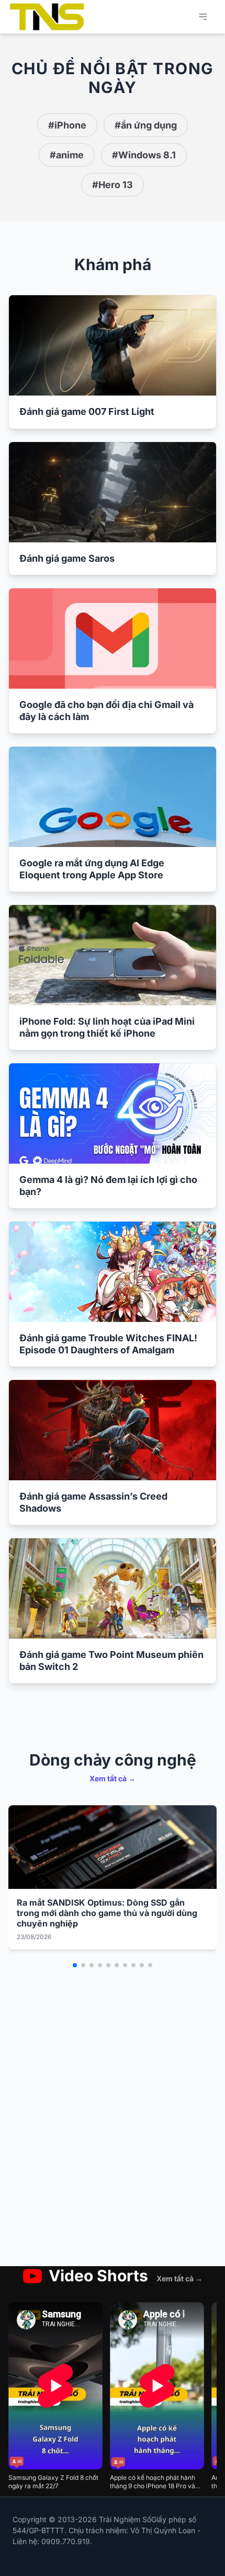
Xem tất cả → (113, 1778)
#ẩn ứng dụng (146, 125)
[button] (75, 1965)
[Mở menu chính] (203, 17)
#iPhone (67, 125)
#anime (67, 155)
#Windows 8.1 (144, 155)
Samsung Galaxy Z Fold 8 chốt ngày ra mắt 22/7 (53, 2482)
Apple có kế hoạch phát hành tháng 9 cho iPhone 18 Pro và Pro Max (153, 2482)
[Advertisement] (113, 2137)
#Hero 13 (113, 185)
